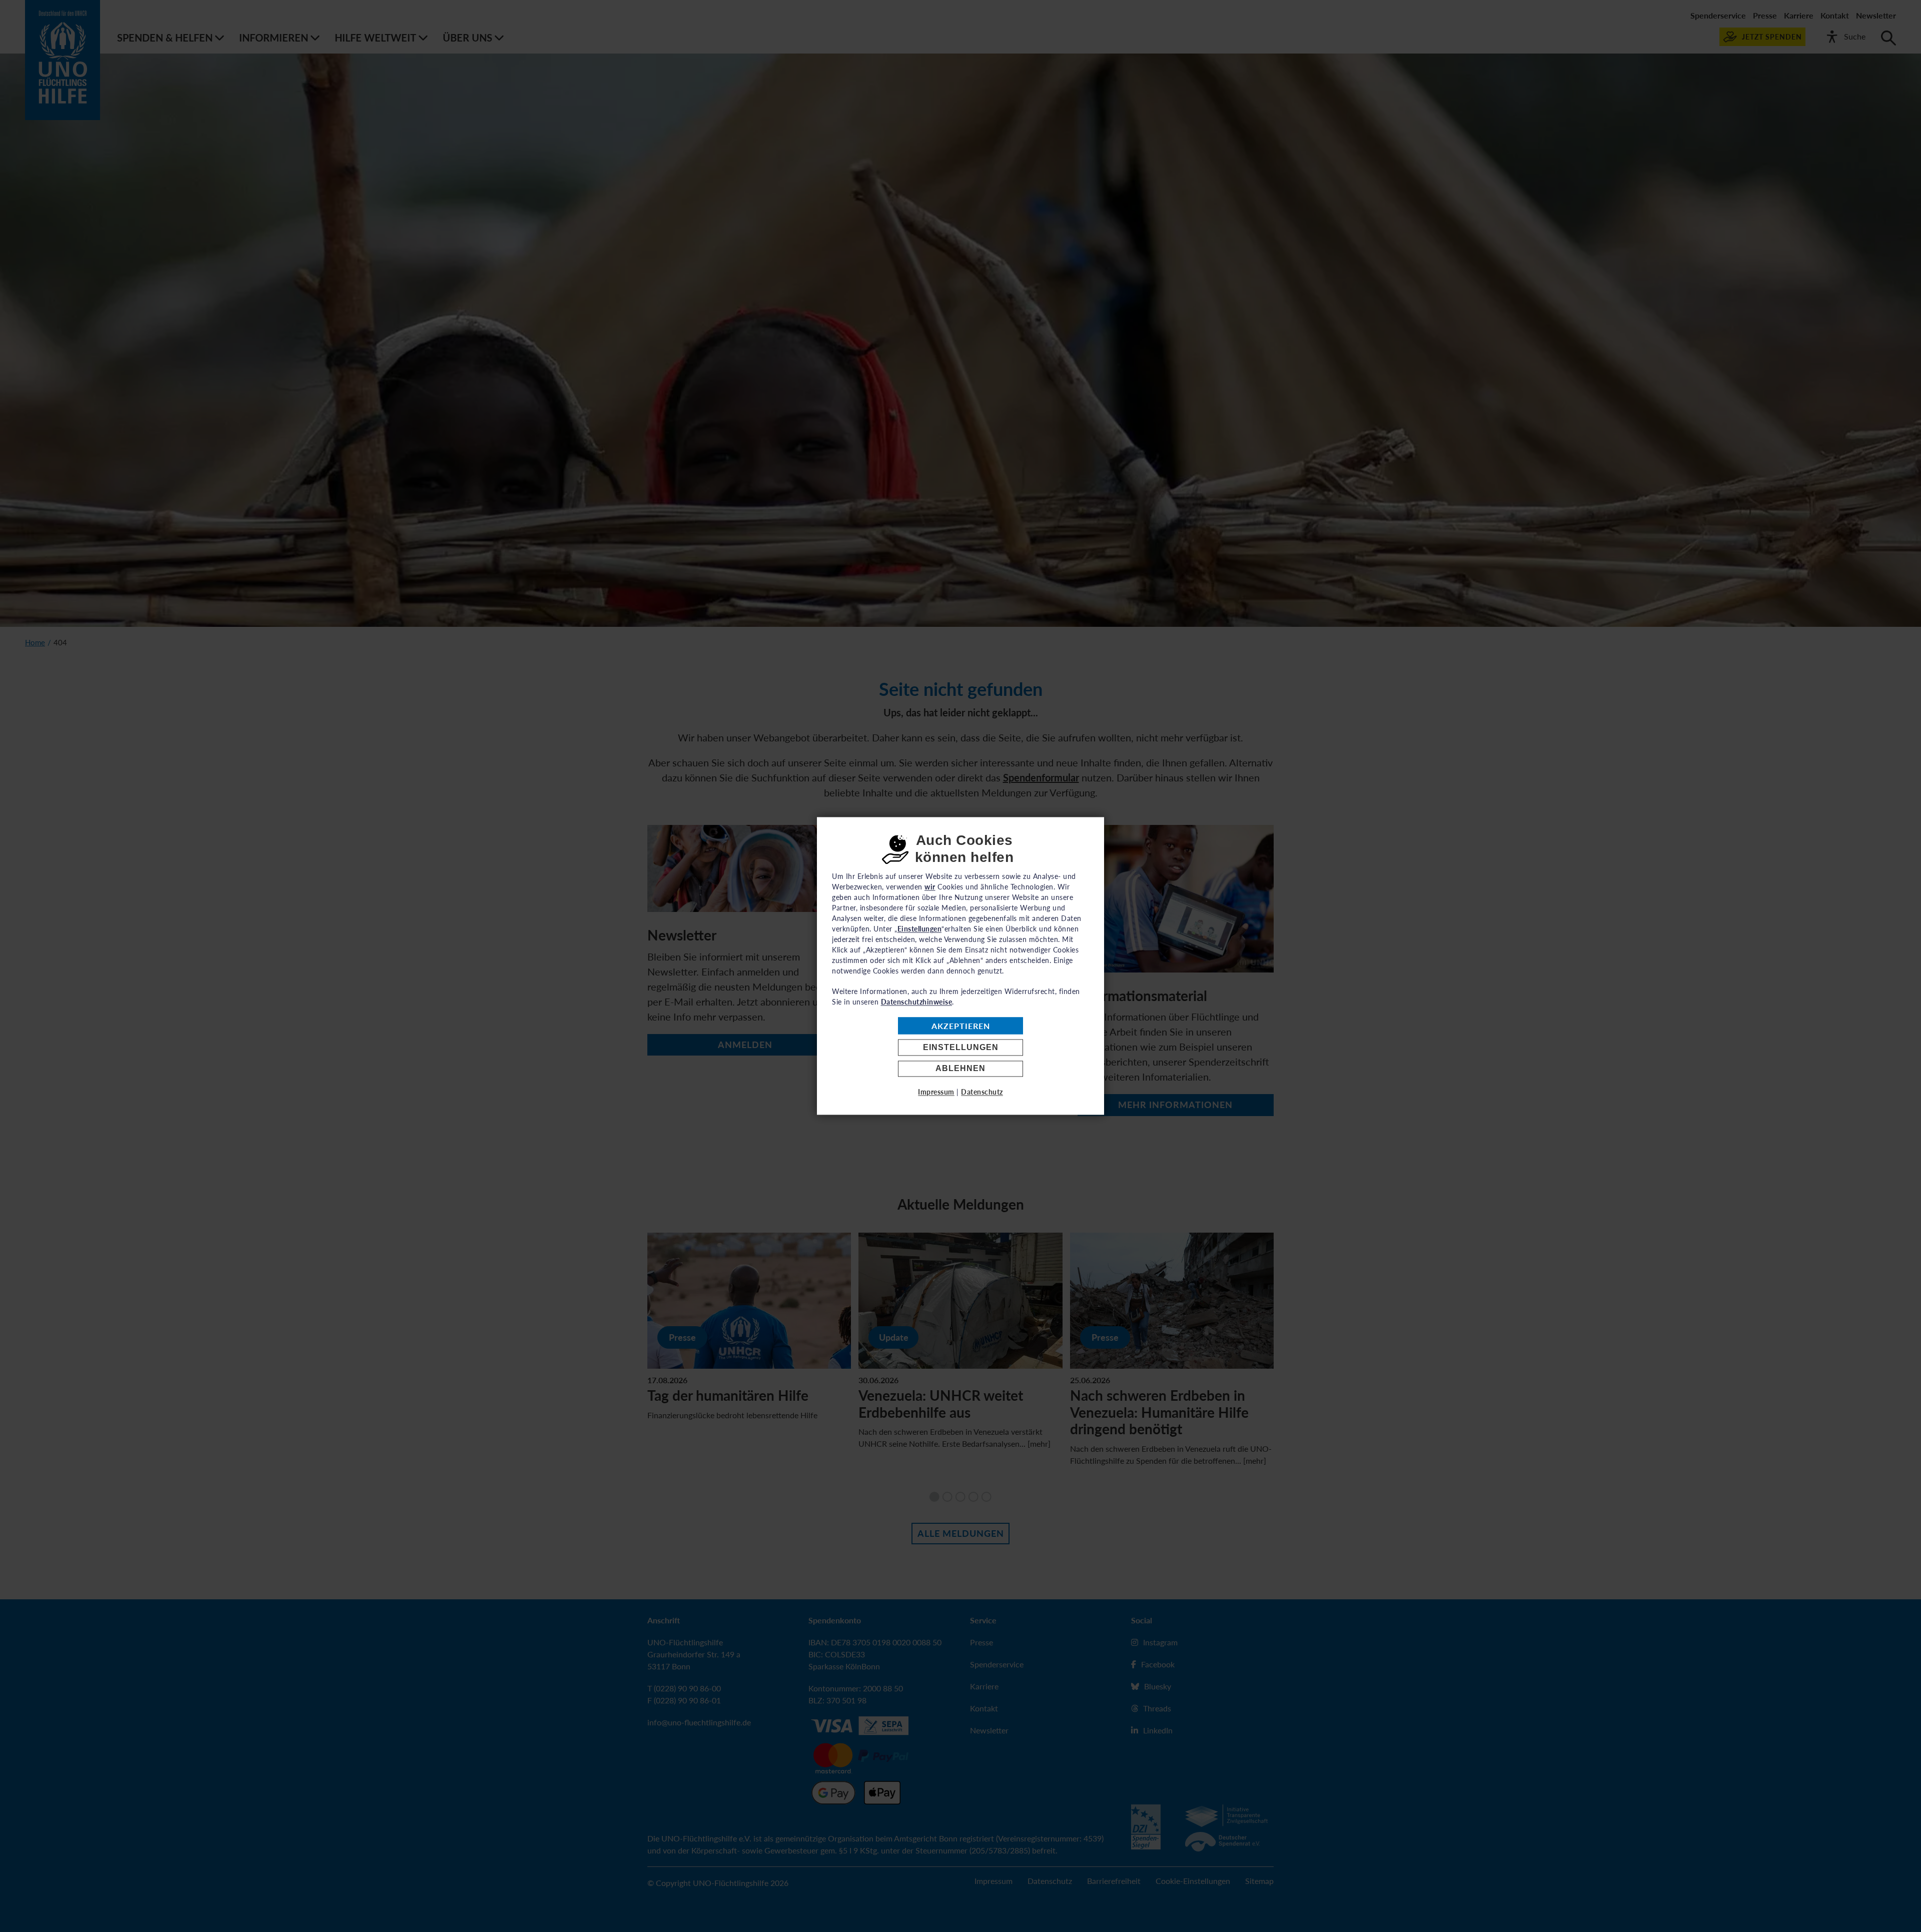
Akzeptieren (961, 1026)
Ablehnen (960, 1069)
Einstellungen (961, 1047)
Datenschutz (982, 1092)
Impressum (936, 1092)
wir (930, 887)
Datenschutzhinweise (917, 1002)
